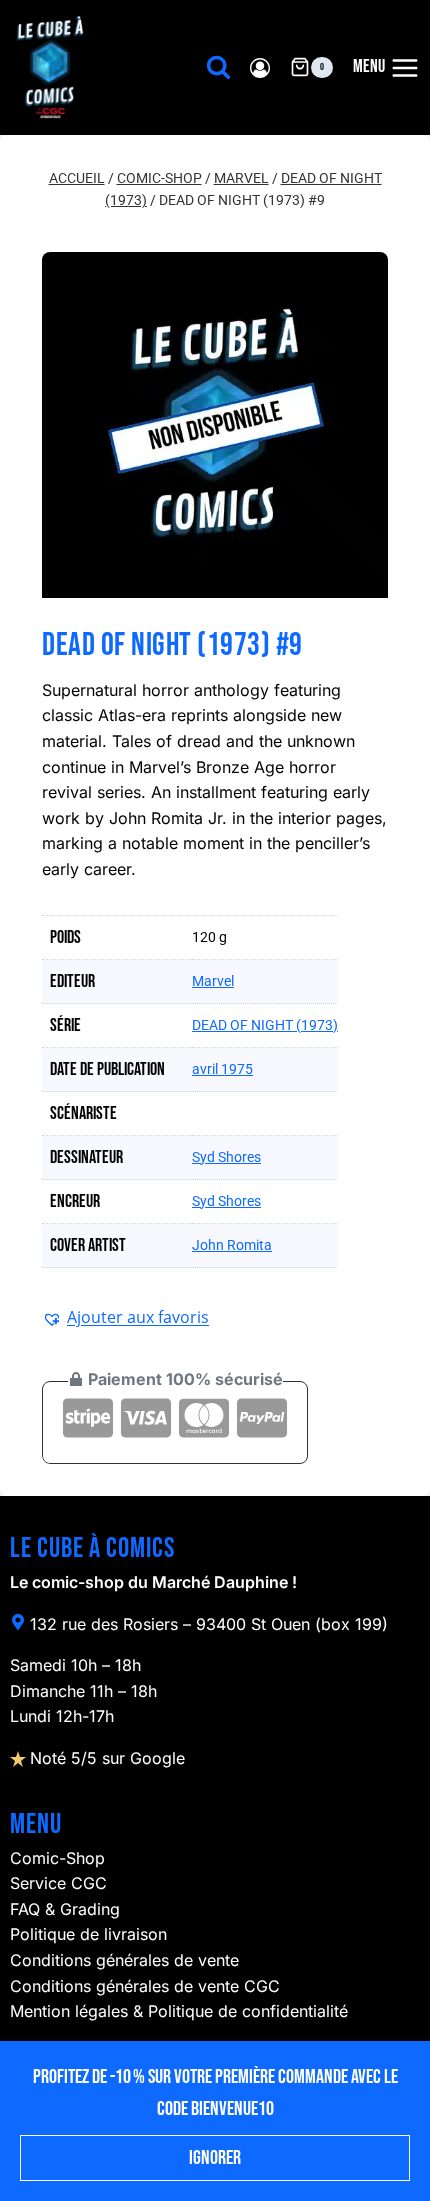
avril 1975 (222, 1069)
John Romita (232, 1245)
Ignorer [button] (215, 2158)
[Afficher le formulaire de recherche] (218, 67)
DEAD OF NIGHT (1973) (265, 1025)
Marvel (213, 981)
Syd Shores (226, 1157)
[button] (125, 1317)
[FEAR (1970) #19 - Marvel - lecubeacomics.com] (215, 425)
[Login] (260, 67)
